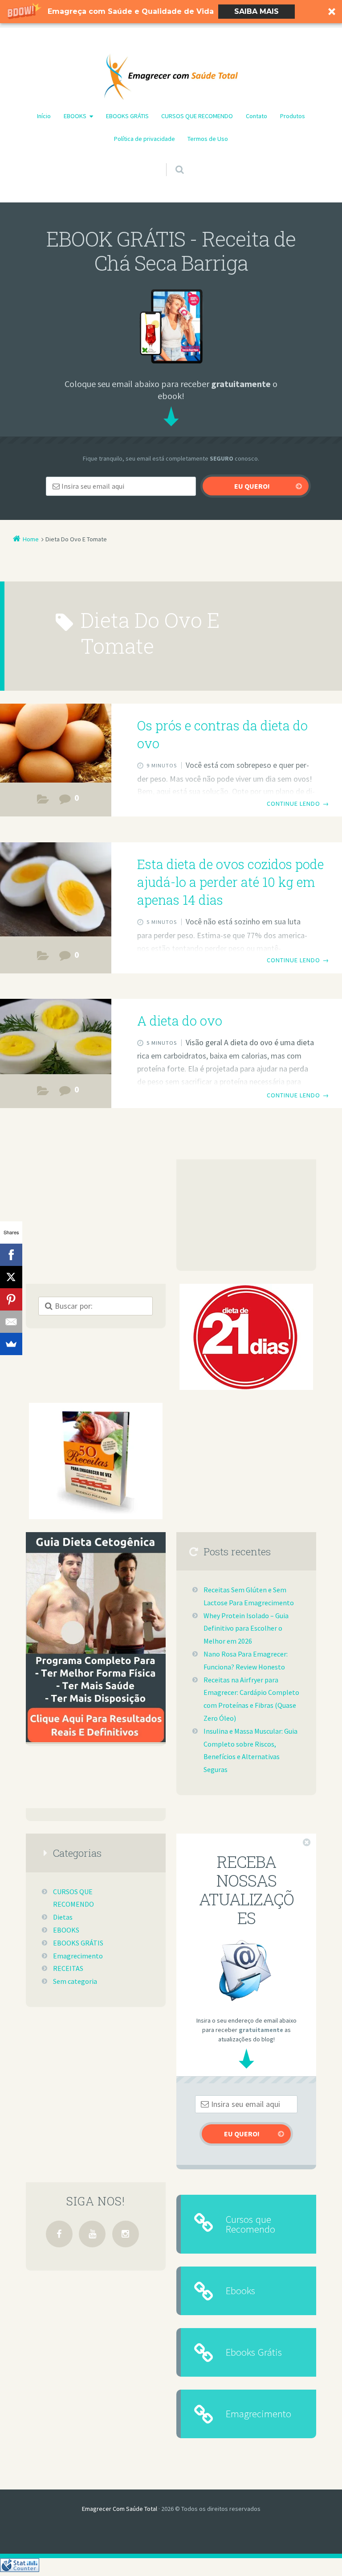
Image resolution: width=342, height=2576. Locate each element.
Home (31, 539)
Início (44, 116)
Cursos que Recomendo (250, 2224)
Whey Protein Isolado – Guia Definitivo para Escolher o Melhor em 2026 (246, 1628)
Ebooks (240, 2290)
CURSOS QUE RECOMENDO (197, 116)
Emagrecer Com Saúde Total (120, 2509)
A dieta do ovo (180, 1021)
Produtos (293, 116)
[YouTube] (92, 2234)
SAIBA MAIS (256, 11)
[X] (11, 1277)
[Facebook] (59, 2234)
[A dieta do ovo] (56, 1038)
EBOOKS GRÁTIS (127, 116)
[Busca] (171, 161)
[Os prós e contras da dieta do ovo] (56, 744)
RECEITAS (68, 1968)
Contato (256, 116)
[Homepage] (171, 77)
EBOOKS (75, 116)
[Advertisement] (246, 1215)
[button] (171, 12)
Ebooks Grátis (254, 2352)
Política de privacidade (145, 139)
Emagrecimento (78, 1956)
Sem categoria (75, 1981)
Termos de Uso (208, 139)
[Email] (11, 1322)
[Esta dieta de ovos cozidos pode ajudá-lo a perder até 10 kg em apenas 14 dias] (56, 889)
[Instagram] (126, 2234)
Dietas (43, 801)
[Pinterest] (11, 1299)
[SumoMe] (11, 1344)
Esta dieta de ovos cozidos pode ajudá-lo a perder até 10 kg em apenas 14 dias (230, 882)
